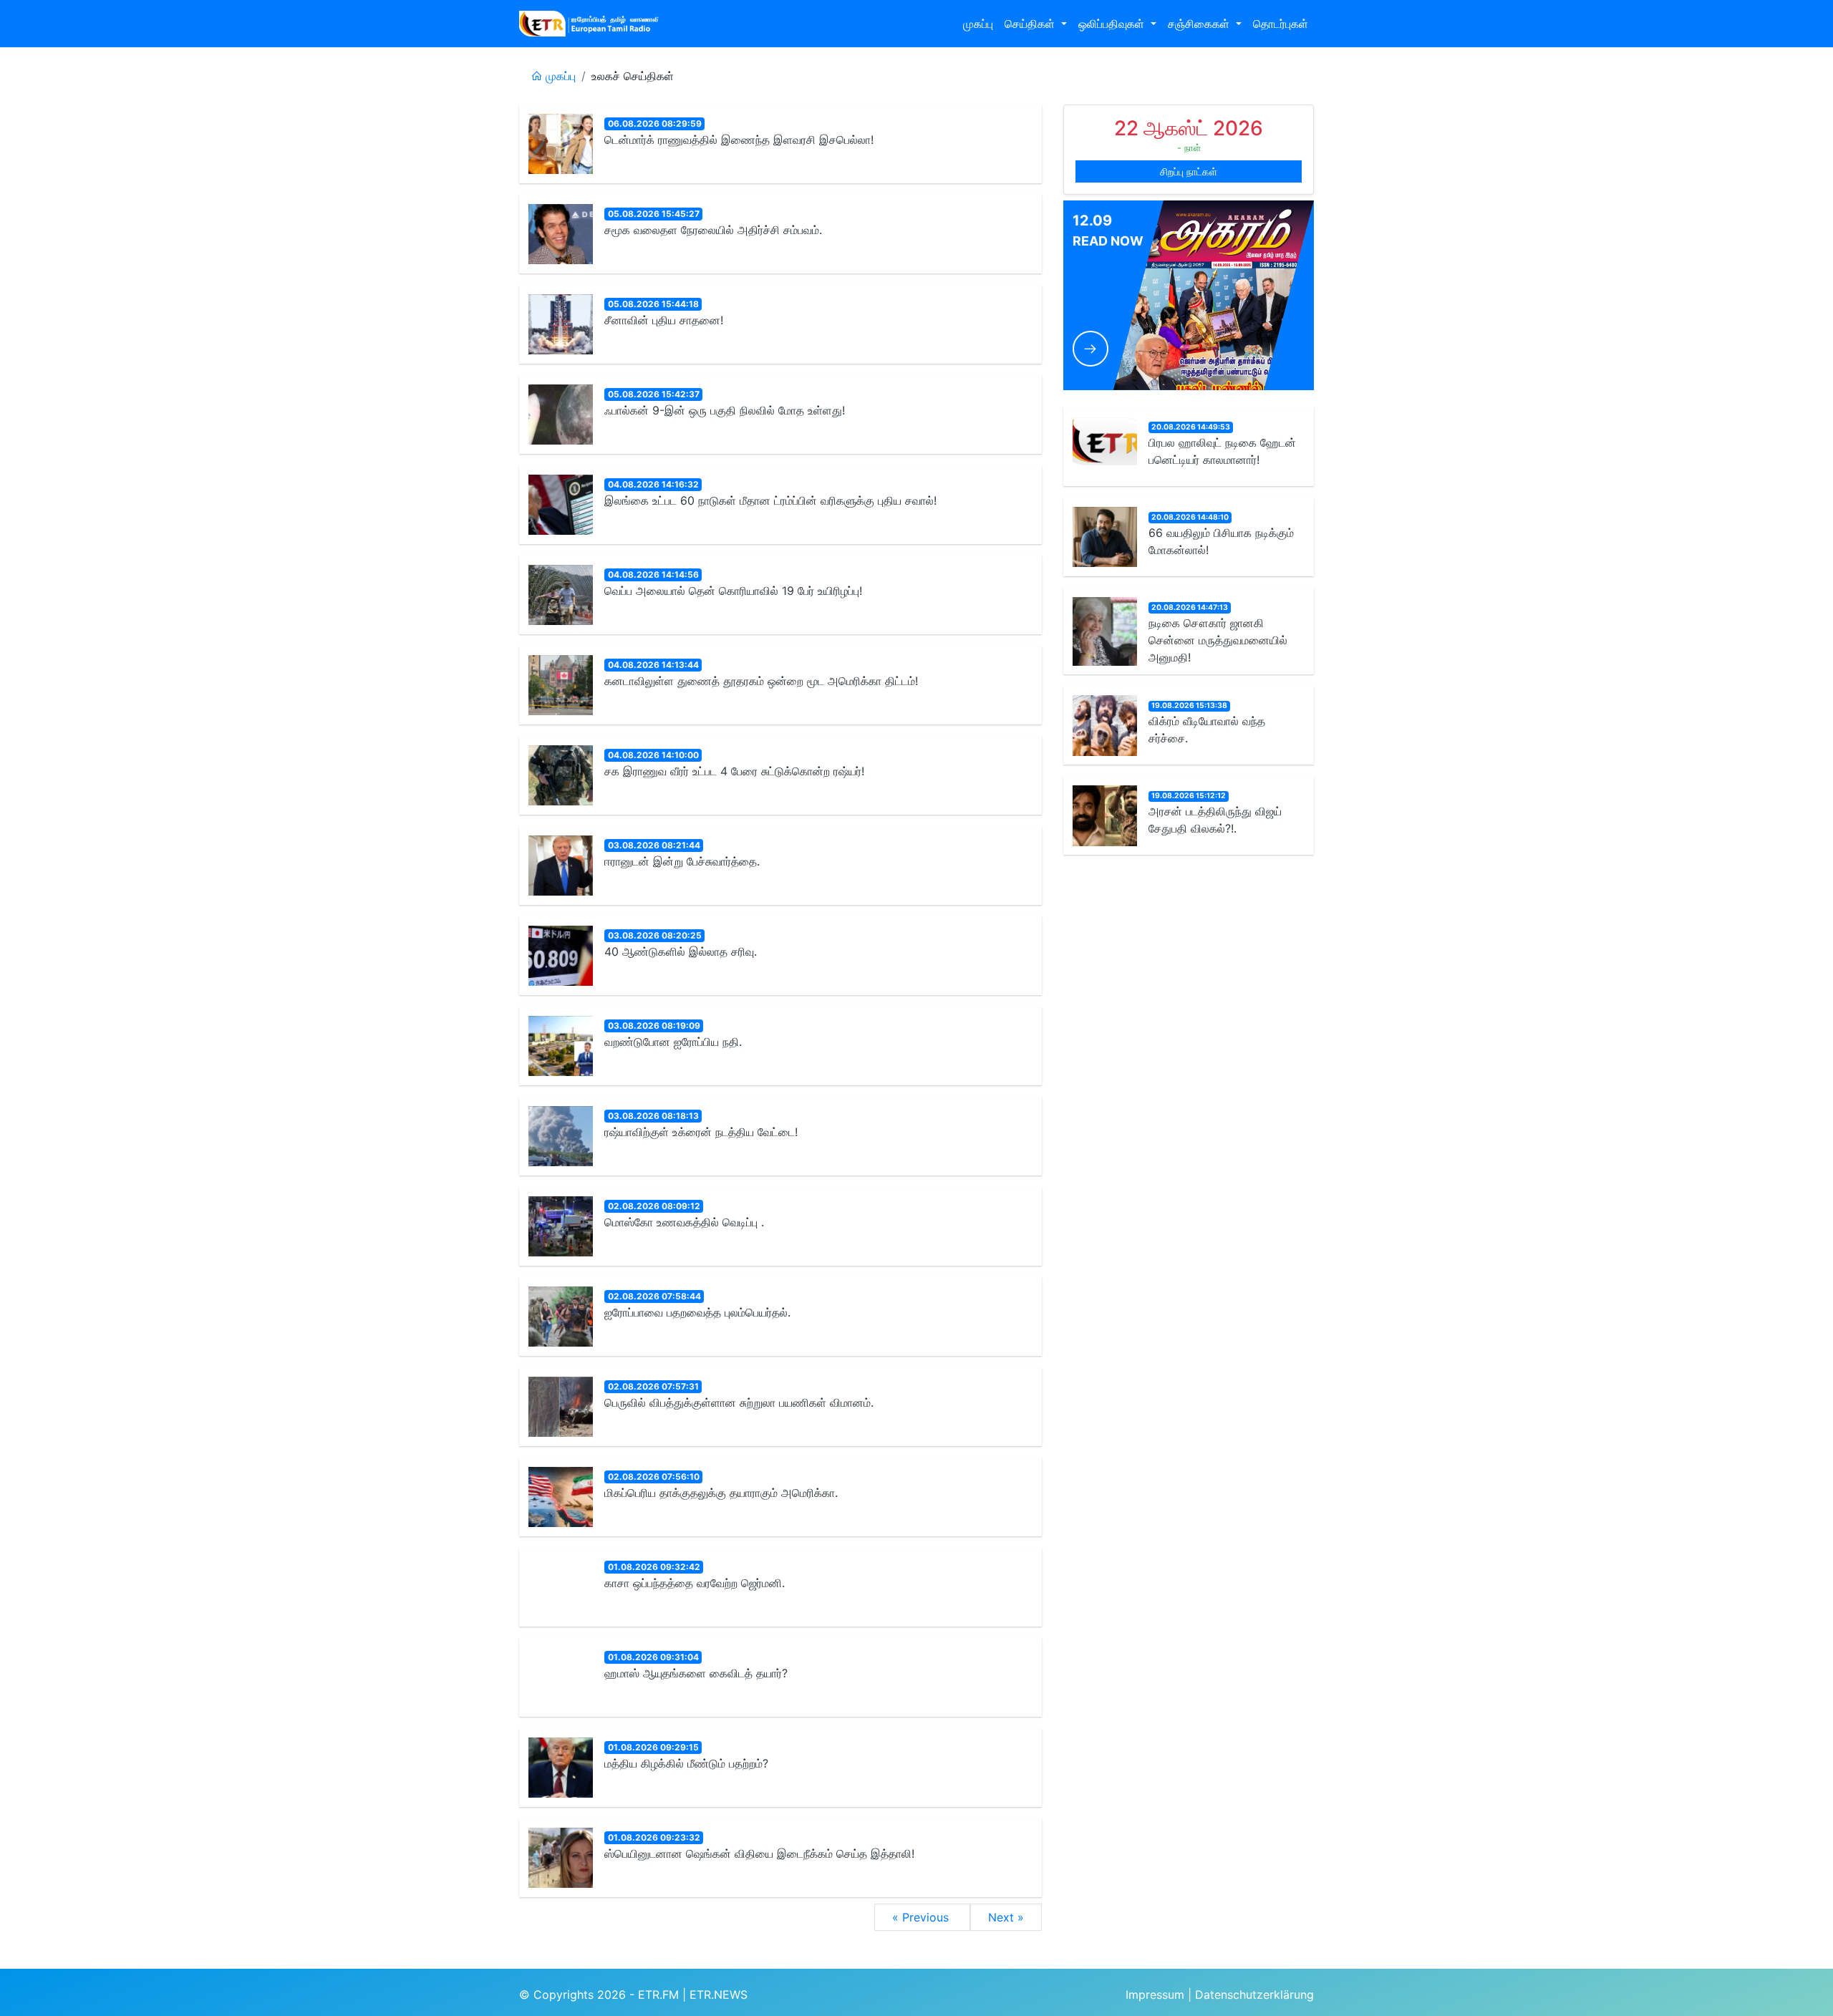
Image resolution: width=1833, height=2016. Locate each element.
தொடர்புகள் (1281, 24)
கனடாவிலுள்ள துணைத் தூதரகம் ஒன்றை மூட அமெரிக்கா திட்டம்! (761, 681)
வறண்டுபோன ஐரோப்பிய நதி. (673, 1042)
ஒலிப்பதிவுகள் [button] (1113, 24)
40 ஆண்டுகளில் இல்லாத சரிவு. (681, 951)
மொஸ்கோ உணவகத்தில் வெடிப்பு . (684, 1222)
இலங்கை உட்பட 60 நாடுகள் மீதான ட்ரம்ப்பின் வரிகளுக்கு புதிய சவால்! (770, 500)
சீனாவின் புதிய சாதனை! (664, 320)
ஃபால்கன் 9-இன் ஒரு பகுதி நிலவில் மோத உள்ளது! (725, 410)
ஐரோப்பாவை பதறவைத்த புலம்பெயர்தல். (697, 1312)
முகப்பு (978, 24)
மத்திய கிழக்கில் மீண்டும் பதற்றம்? (686, 1763)
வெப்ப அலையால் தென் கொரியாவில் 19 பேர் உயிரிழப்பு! (733, 591)
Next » (1006, 1917)
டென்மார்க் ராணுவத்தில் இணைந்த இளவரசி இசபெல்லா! (739, 140)
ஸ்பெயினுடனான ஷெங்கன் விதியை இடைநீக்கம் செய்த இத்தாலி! (759, 1853)
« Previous (922, 1917)
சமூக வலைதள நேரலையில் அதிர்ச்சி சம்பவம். (713, 230)
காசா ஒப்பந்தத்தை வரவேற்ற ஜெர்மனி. (695, 1583)
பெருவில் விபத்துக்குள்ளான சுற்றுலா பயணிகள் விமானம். (739, 1402)
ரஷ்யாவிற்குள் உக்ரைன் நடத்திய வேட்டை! (701, 1132)
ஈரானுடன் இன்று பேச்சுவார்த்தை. (682, 861)
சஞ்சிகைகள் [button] (1200, 24)
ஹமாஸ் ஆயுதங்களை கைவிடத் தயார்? (696, 1673)
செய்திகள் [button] (1031, 24)
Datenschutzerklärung (1254, 1995)
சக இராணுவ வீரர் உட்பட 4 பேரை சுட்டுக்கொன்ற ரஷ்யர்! (734, 771)
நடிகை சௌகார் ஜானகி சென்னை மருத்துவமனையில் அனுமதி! (1218, 640)
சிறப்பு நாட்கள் (1189, 171)
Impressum (1155, 1995)
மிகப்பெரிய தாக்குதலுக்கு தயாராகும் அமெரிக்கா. (721, 1493)
